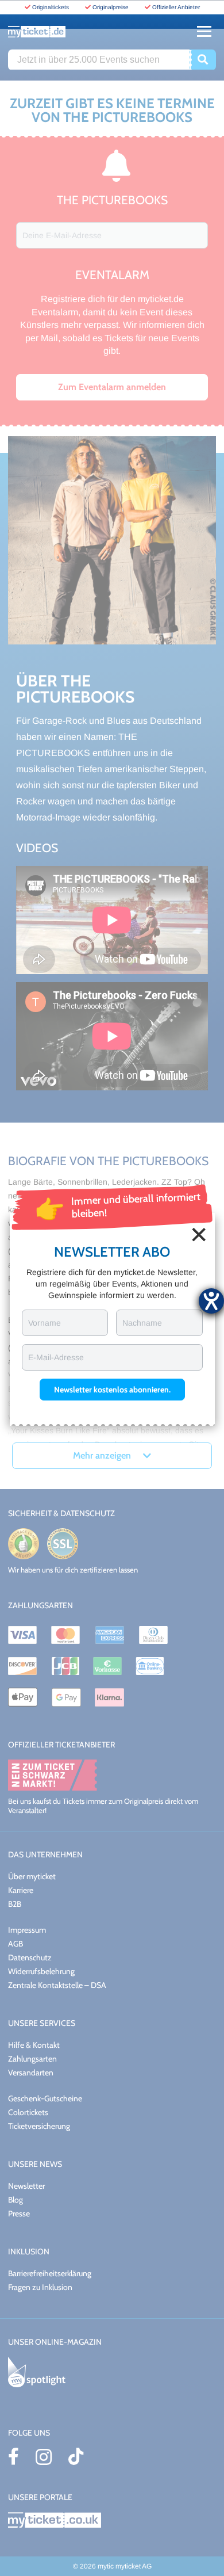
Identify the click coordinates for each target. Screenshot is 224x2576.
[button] (112, 1390)
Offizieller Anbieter (176, 7)
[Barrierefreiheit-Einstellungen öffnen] (211, 1301)
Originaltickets (51, 7)
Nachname (142, 1323)
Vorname (45, 1323)
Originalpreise (111, 7)
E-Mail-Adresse (56, 1357)
